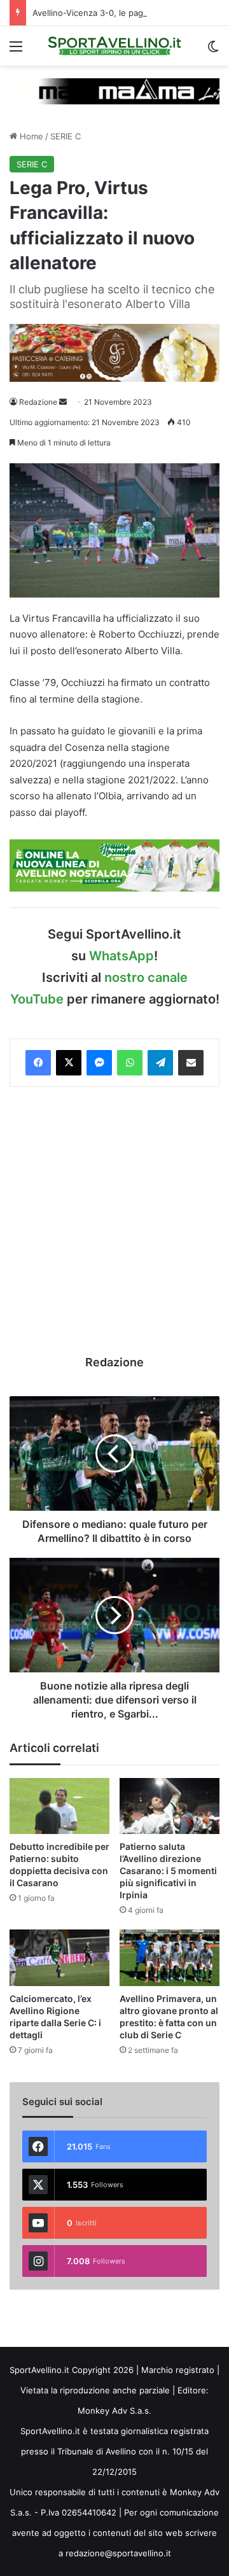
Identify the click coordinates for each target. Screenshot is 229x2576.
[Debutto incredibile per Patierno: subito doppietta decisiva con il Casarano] (59, 1806)
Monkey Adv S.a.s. (114, 2411)
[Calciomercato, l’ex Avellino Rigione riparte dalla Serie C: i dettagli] (59, 1958)
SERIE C (66, 136)
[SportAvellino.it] (114, 46)
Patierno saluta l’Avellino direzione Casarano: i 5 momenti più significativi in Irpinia (168, 1871)
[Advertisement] (114, 1221)
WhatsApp (121, 956)
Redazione (38, 402)
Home (30, 136)
